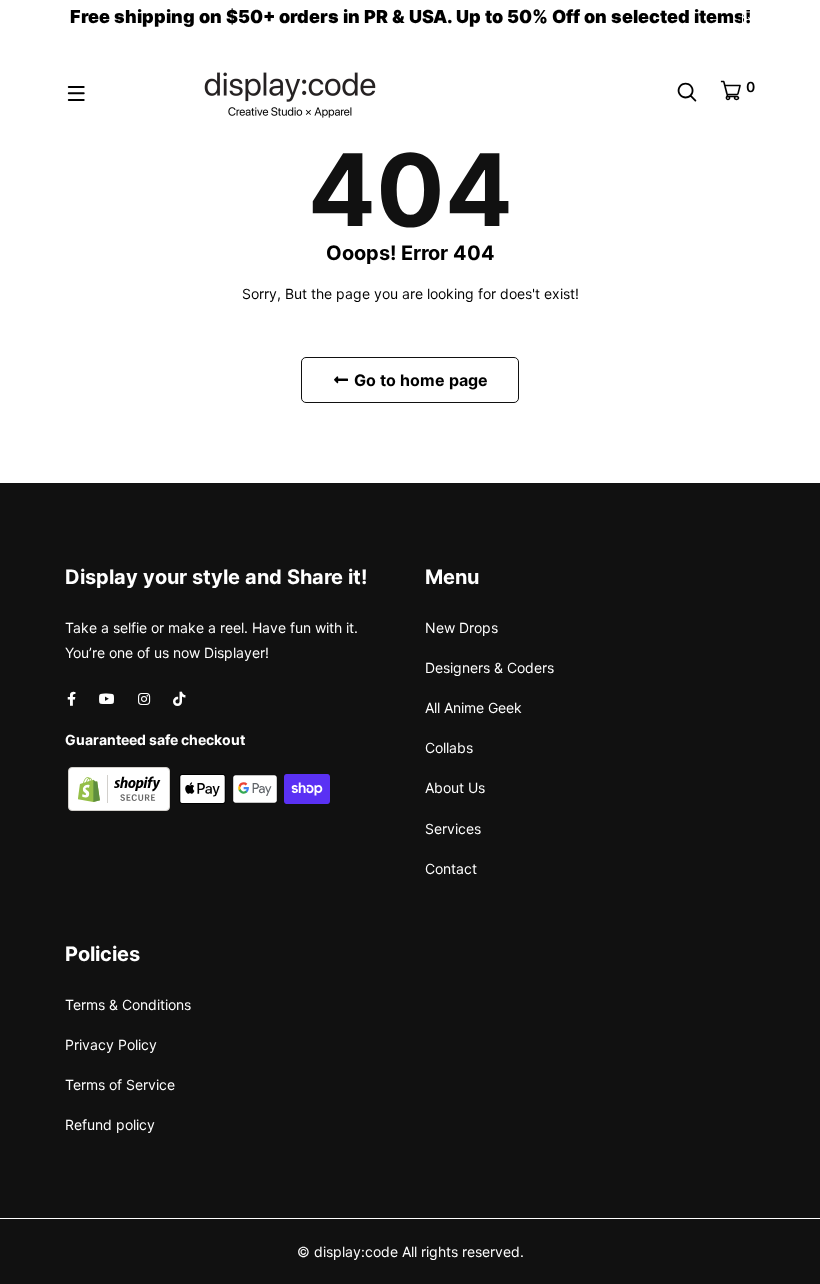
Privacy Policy (111, 1044)
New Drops (461, 627)
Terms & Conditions (128, 1004)
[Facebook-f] (71, 698)
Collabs (449, 747)
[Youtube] (107, 698)
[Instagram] (144, 698)
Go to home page (419, 380)
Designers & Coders (489, 667)
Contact (451, 868)
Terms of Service (120, 1084)
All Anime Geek (473, 707)
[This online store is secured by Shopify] (121, 787)
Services (453, 828)
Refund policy (110, 1124)
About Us (455, 787)
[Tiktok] (179, 698)
